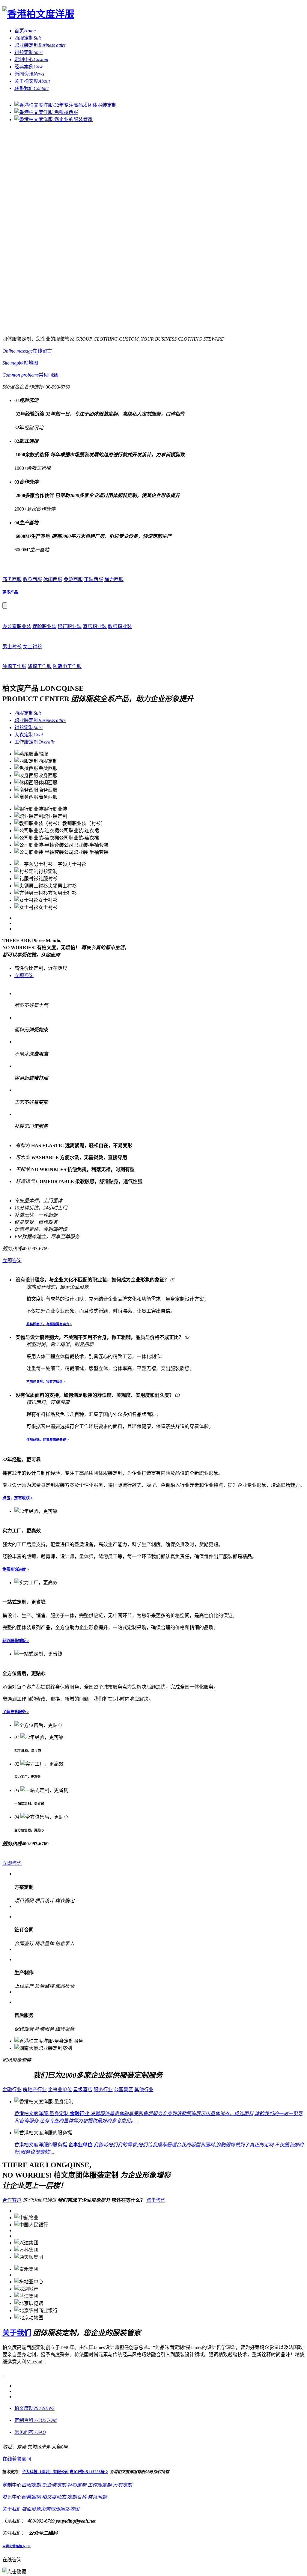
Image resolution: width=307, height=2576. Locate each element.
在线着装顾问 (17, 2472)
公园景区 (124, 2090)
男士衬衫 (12, 647)
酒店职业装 (95, 626)
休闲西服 (53, 579)
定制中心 (12, 2498)
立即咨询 (24, 975)
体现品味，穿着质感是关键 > (48, 1439)
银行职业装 (70, 626)
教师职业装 (120, 626)
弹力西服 (114, 579)
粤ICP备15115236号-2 (89, 2484)
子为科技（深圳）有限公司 (45, 2484)
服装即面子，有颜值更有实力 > (49, 1324)
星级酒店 (83, 2090)
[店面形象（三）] (34, 2409)
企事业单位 (60, 2090)
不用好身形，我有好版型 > (46, 1382)
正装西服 (94, 579)
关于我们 (17, 2340)
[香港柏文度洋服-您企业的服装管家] (54, 119)
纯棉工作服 (14, 666)
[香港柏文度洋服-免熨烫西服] (46, 112)
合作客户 (12, 2200)
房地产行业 (35, 2090)
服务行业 (103, 2090)
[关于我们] (3, 2381)
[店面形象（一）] (34, 2394)
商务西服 (12, 579)
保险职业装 (44, 626)
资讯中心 (12, 2510)
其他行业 (144, 2090)
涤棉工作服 (40, 666)
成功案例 (17, 2075)
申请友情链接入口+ (16, 2559)
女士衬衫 (32, 647)
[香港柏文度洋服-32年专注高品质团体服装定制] (66, 105)
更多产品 (10, 592)
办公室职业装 (17, 626)
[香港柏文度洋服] (38, 14)
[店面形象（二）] (34, 2402)
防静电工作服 (67, 666)
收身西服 (32, 579)
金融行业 (12, 2090)
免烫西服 (73, 579)
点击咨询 (156, 2200)
